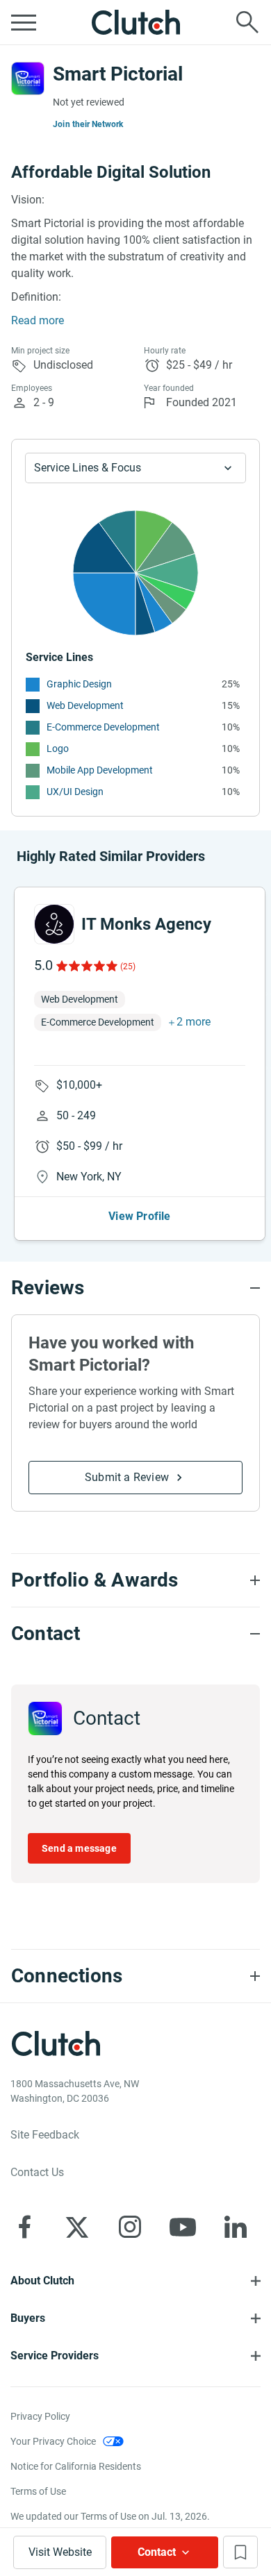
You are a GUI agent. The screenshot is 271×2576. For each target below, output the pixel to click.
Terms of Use (38, 2491)
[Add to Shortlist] (240, 2552)
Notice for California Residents (76, 2466)
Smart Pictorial (118, 74)
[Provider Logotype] (28, 78)
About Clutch (42, 2281)
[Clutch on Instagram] (130, 2227)
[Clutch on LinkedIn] (236, 2227)
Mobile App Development (100, 770)
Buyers (28, 2318)
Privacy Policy (40, 2416)
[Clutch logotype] (135, 22)
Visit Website (60, 2552)
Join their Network (88, 124)
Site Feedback (45, 2135)
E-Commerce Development (103, 727)
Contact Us (37, 2172)
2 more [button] (194, 1022)
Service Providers (55, 2356)
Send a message (79, 1848)
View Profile (139, 1216)
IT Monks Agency (146, 924)
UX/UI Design (75, 792)
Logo (58, 748)
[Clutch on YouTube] (183, 2227)
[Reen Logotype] (54, 924)
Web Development (85, 705)
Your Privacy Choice (53, 2441)
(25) (128, 967)
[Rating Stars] (86, 966)
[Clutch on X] (77, 2227)
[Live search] (247, 22)
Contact (157, 2552)
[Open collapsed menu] (24, 22)
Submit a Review (127, 1477)
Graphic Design (79, 684)
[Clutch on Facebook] (24, 2227)
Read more (38, 320)
